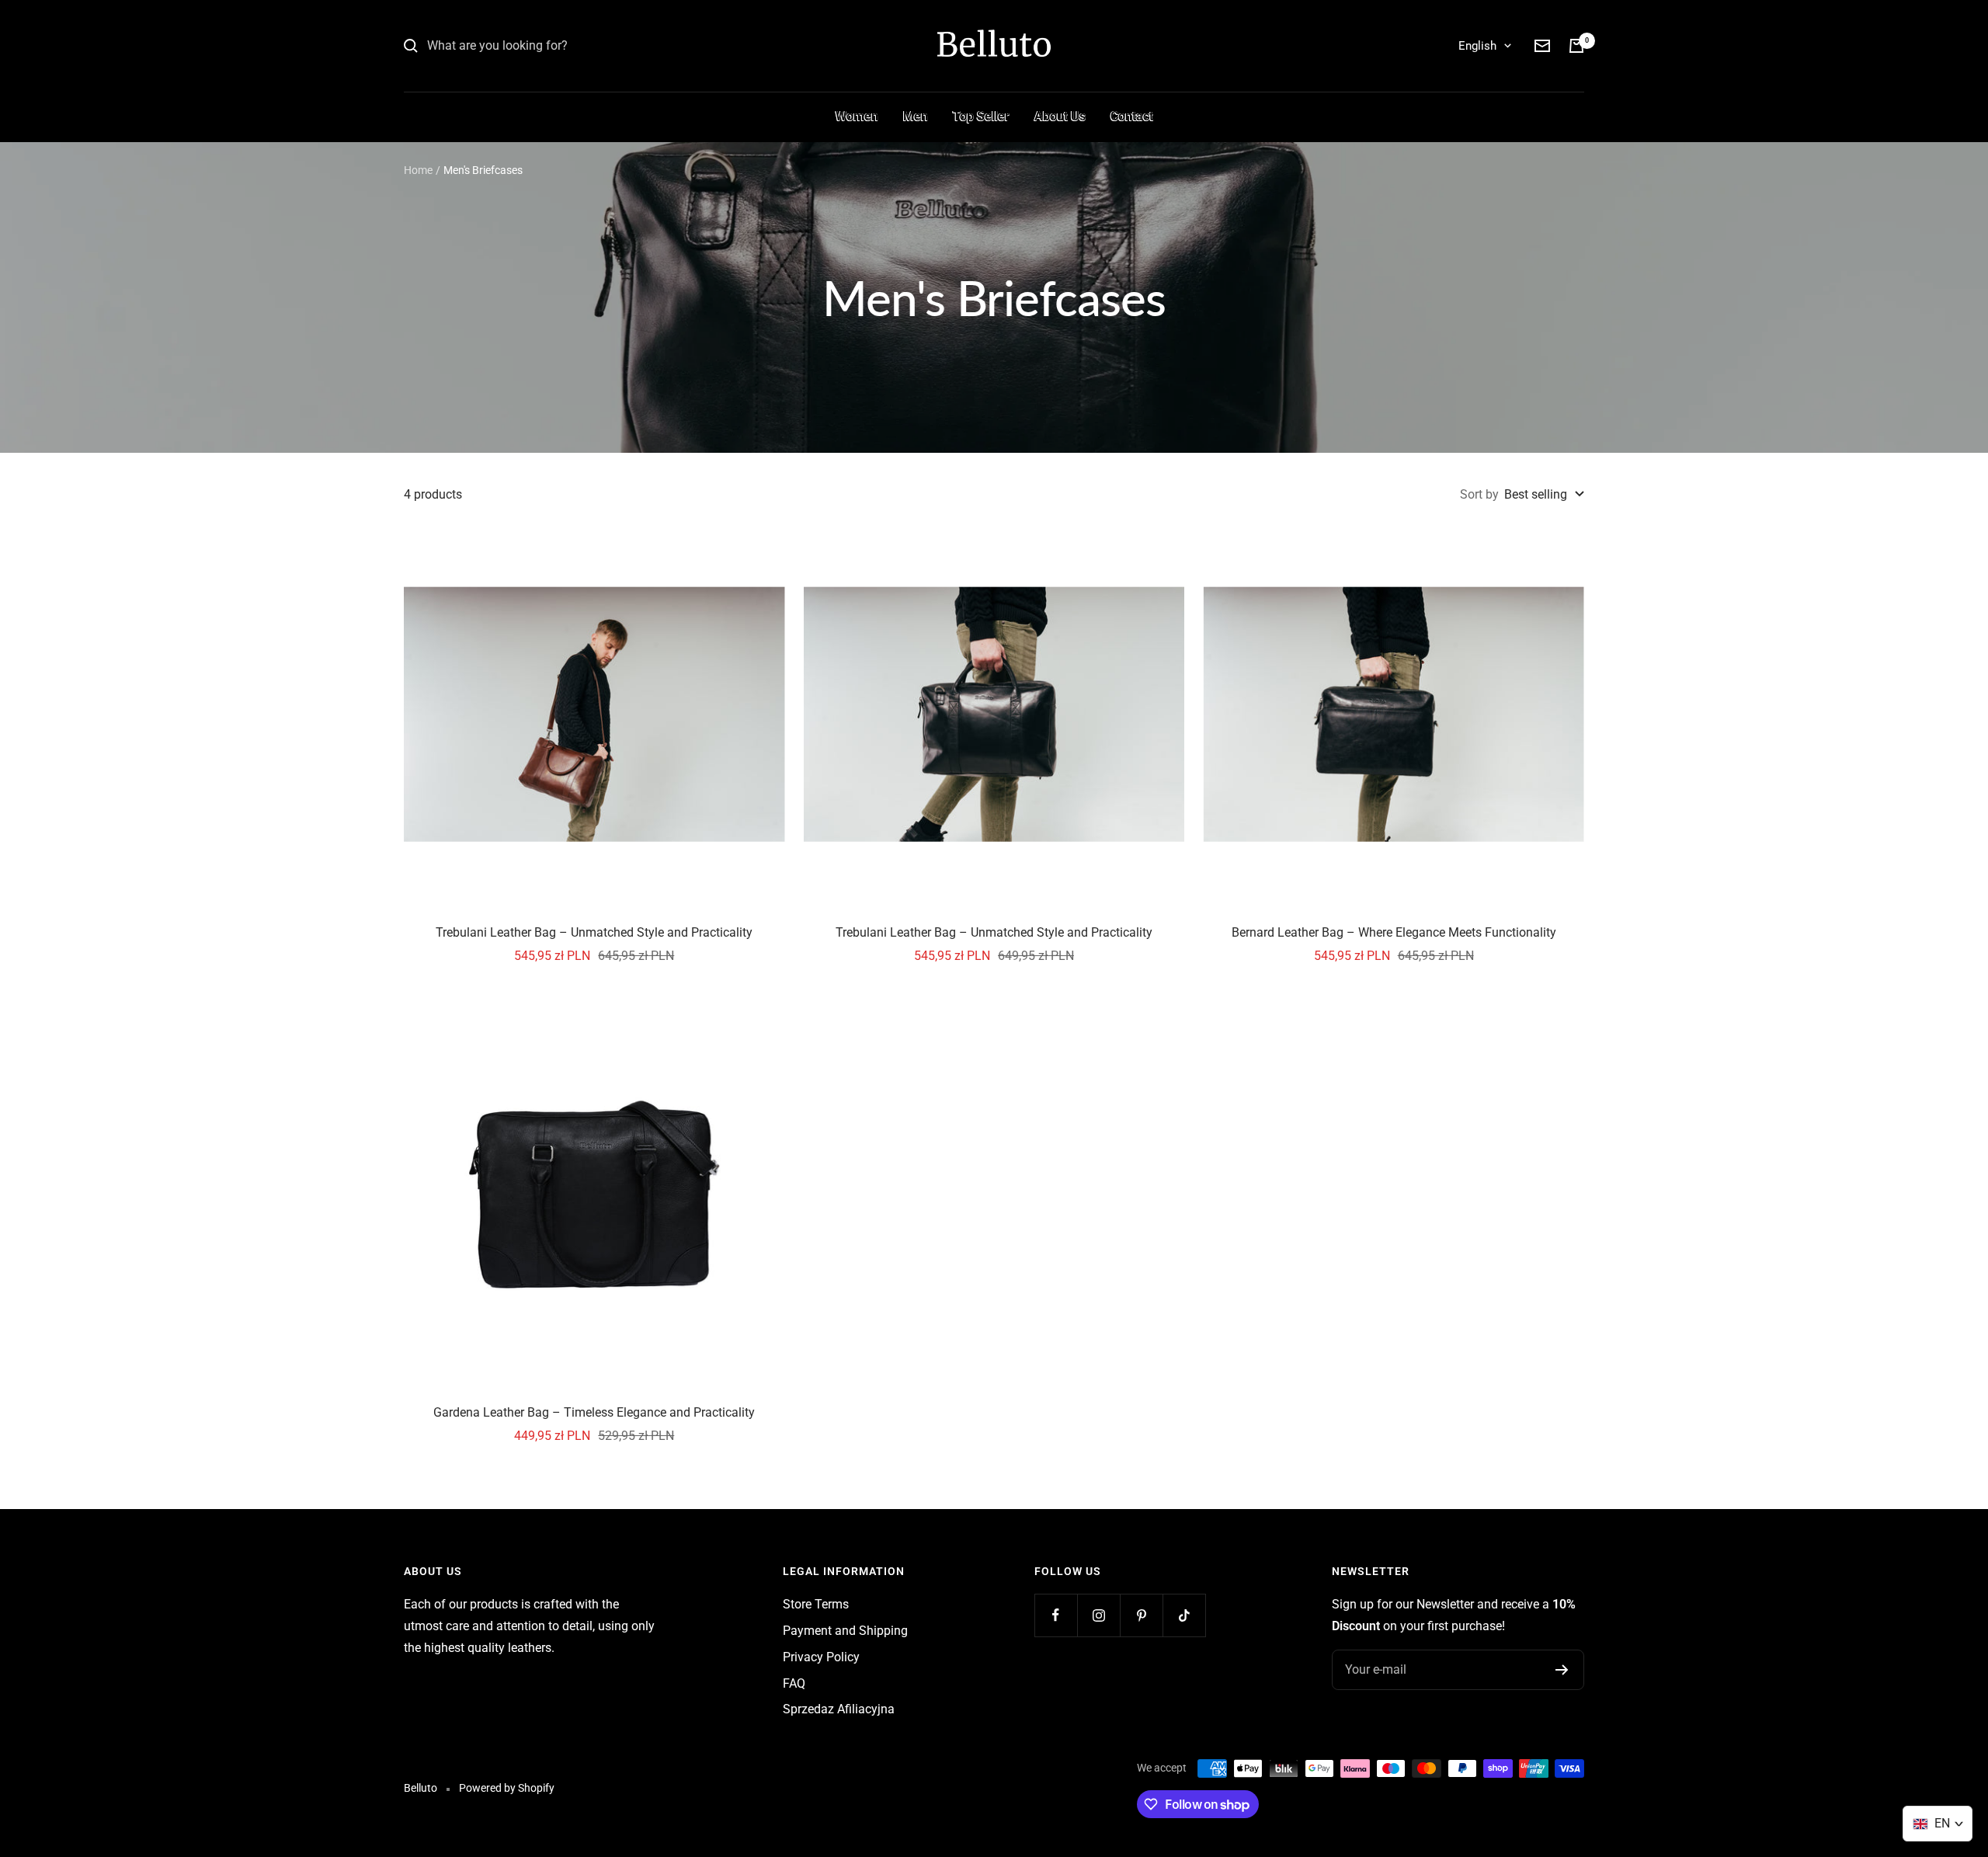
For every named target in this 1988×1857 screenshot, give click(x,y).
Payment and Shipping (845, 1631)
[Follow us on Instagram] (1098, 1615)
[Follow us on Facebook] (1056, 1615)
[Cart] (1576, 46)
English (1477, 46)
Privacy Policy (821, 1657)
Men (916, 116)
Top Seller (981, 116)
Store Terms (816, 1604)
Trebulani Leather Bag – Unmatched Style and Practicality (594, 932)
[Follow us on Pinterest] (1141, 1615)
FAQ (794, 1683)
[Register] (1562, 1670)
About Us (1060, 116)
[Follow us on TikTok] (1184, 1615)
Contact (1132, 116)
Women (857, 116)
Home (418, 170)
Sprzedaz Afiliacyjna (839, 1709)
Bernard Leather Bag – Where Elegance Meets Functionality (1394, 932)
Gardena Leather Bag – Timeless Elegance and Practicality (594, 1412)
